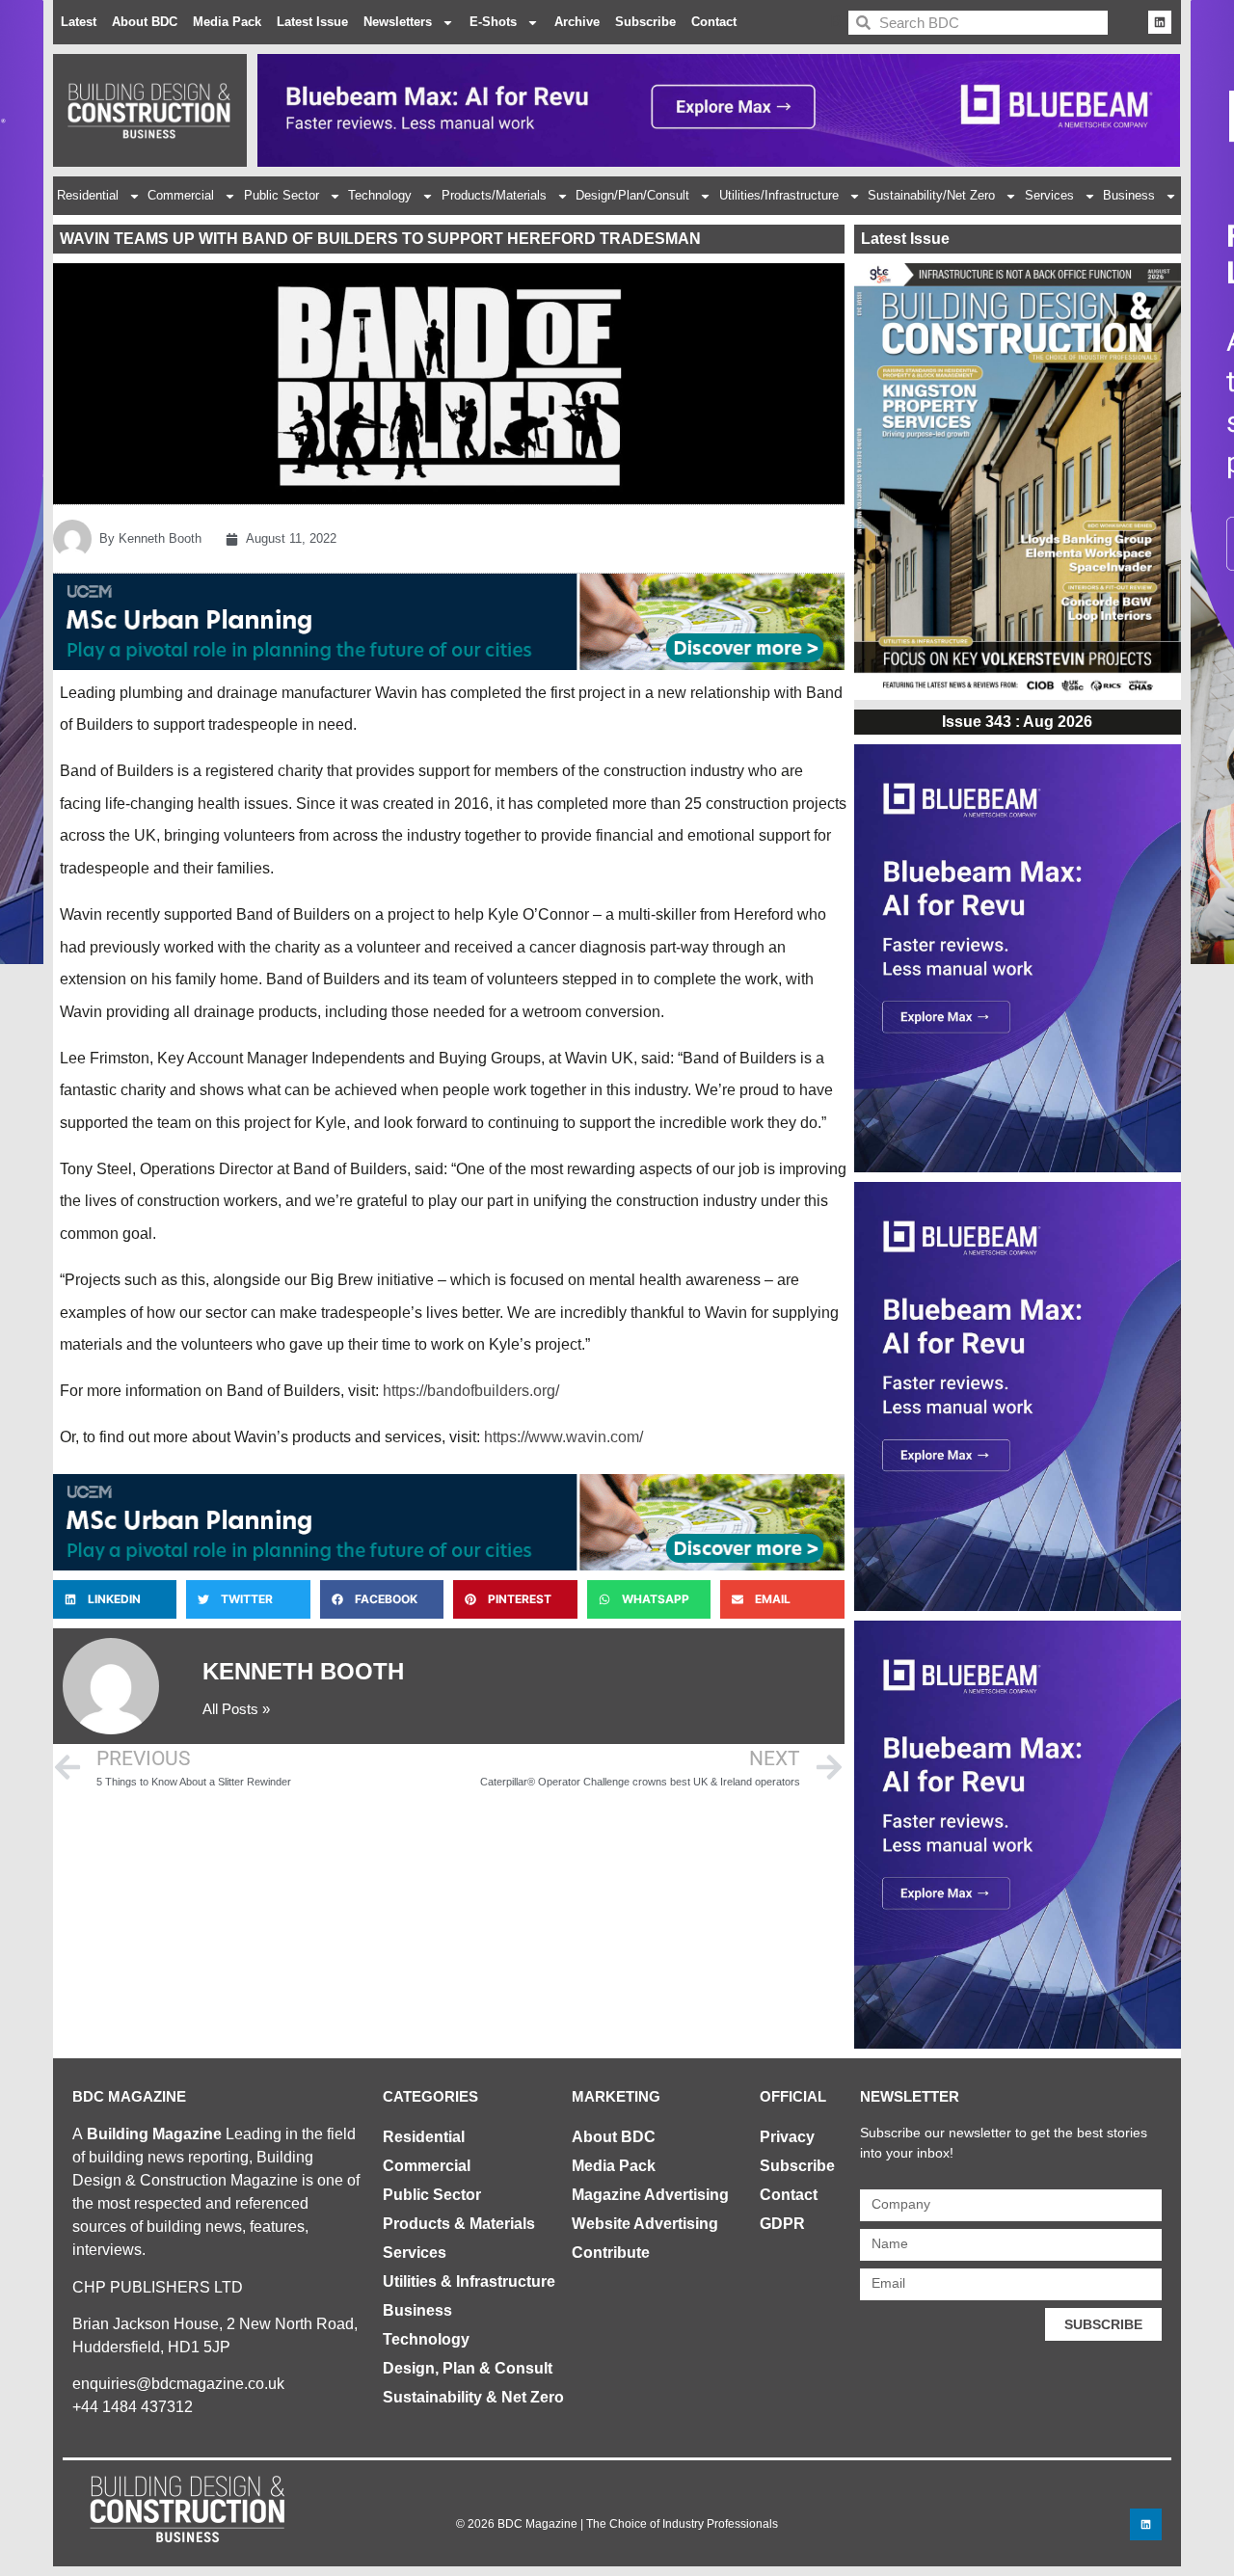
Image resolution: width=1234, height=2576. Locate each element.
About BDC (145, 22)
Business (1129, 195)
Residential (88, 195)
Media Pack (227, 22)
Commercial (181, 195)
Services (1049, 195)
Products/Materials (494, 195)
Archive (577, 22)
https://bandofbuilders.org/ (471, 1391)
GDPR (782, 2224)
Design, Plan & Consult (468, 2368)
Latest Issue (312, 22)
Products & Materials (459, 2224)
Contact (714, 22)
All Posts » (236, 1709)
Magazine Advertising (650, 2195)
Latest (79, 22)
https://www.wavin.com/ (563, 1437)
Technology (380, 195)
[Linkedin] (1160, 22)
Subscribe (645, 22)
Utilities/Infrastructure (779, 195)
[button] (115, 1599)
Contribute (611, 2253)
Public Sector (282, 195)
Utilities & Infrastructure (469, 2281)
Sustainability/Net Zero (931, 195)
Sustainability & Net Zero (473, 2397)
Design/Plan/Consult (632, 195)
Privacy (787, 2137)
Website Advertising (645, 2224)
